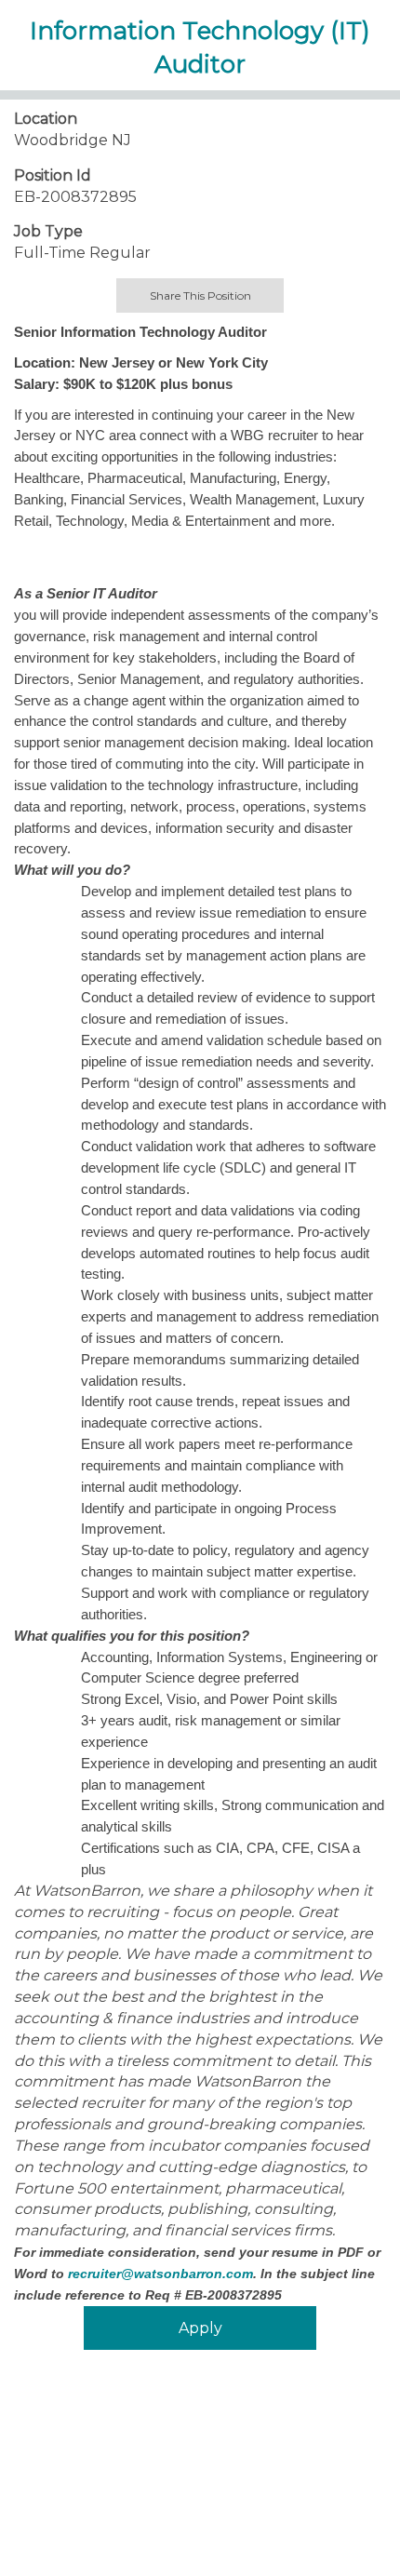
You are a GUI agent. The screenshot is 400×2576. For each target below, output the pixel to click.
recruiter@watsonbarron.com (160, 2274)
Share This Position (200, 295)
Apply (200, 2328)
